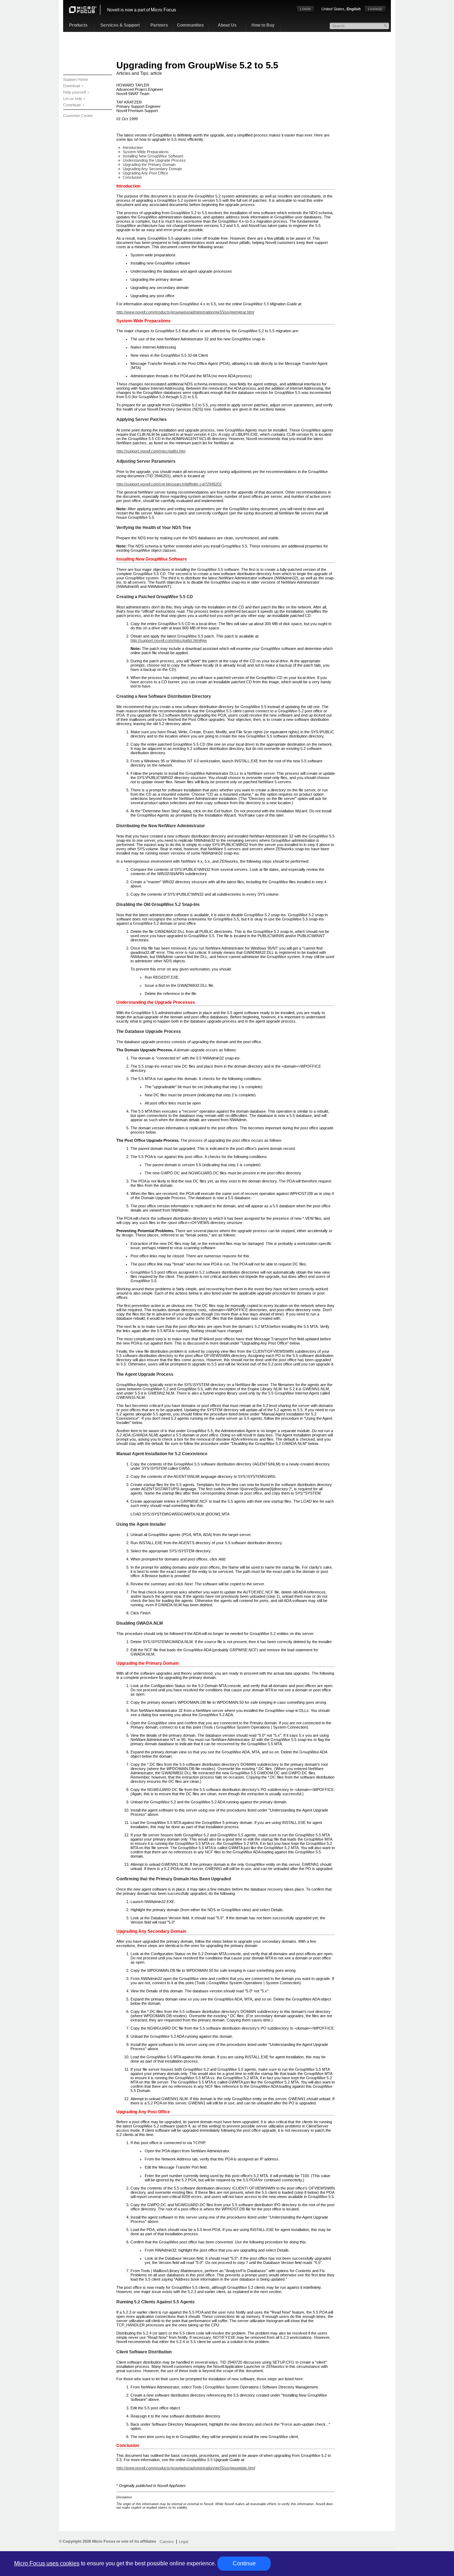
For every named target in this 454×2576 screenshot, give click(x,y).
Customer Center (78, 116)
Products (78, 25)
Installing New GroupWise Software (153, 156)
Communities (190, 25)
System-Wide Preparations (146, 152)
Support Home (76, 79)
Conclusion (132, 177)
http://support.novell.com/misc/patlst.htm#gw (169, 640)
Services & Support (120, 25)
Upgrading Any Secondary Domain (152, 169)
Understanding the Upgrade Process (154, 160)
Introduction (133, 148)
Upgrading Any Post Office (145, 173)
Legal (183, 2542)
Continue (244, 2563)
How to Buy (263, 25)
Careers (167, 2542)
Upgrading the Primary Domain (149, 165)
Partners (159, 25)
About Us (227, 25)
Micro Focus (164, 10)
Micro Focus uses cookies (47, 2563)
